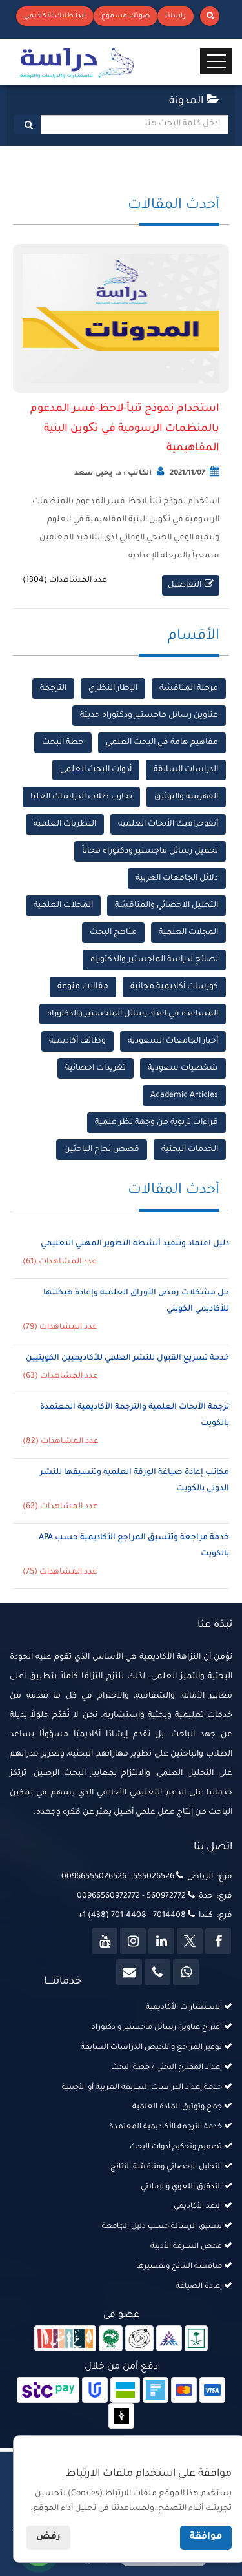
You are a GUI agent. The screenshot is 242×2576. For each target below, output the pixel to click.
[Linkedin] (161, 1941)
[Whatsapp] (186, 1972)
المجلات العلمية (63, 906)
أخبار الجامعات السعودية (173, 1041)
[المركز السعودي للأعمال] (169, 2340)
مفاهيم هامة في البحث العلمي (162, 743)
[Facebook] (218, 1941)
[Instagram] (133, 1941)
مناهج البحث (113, 933)
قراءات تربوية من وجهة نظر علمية (156, 1123)
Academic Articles (184, 1096)
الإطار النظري (113, 689)
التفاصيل (185, 585)
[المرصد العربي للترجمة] (139, 2340)
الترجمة (53, 689)
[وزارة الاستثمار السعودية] (197, 2340)
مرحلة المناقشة (189, 689)
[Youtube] (105, 1941)
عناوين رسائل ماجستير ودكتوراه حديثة (149, 716)
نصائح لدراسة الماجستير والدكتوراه (154, 960)
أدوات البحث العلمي (96, 770)
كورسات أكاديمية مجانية (174, 987)
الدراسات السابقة (186, 770)
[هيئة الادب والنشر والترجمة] (66, 2340)
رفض (48, 2537)
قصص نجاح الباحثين (102, 1150)
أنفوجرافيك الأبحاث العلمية (168, 824)
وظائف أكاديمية (77, 1041)
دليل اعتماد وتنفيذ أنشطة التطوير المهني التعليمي (135, 1244)
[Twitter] (190, 1941)
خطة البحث (63, 743)
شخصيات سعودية (183, 1068)
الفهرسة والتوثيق (186, 797)
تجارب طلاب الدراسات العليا (81, 797)
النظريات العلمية (65, 824)
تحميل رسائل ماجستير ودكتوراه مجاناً (150, 851)
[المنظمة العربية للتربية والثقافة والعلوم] (111, 2340)
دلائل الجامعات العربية (177, 878)
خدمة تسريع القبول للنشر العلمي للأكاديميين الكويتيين (127, 1358)
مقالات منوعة (83, 987)
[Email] (129, 1972)
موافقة (206, 2537)
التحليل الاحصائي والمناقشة (166, 906)
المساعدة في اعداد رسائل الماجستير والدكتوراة (133, 1014)
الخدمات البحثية (190, 1150)
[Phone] (157, 1972)
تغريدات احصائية (96, 1068)
